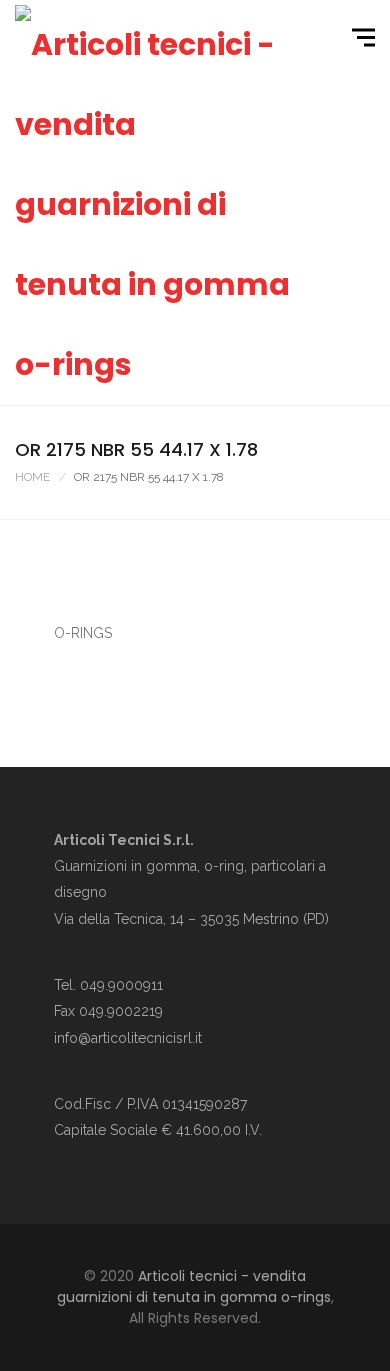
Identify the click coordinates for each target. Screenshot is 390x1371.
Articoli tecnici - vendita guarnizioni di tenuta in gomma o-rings (194, 1286)
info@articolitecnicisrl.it (128, 1038)
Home (32, 477)
